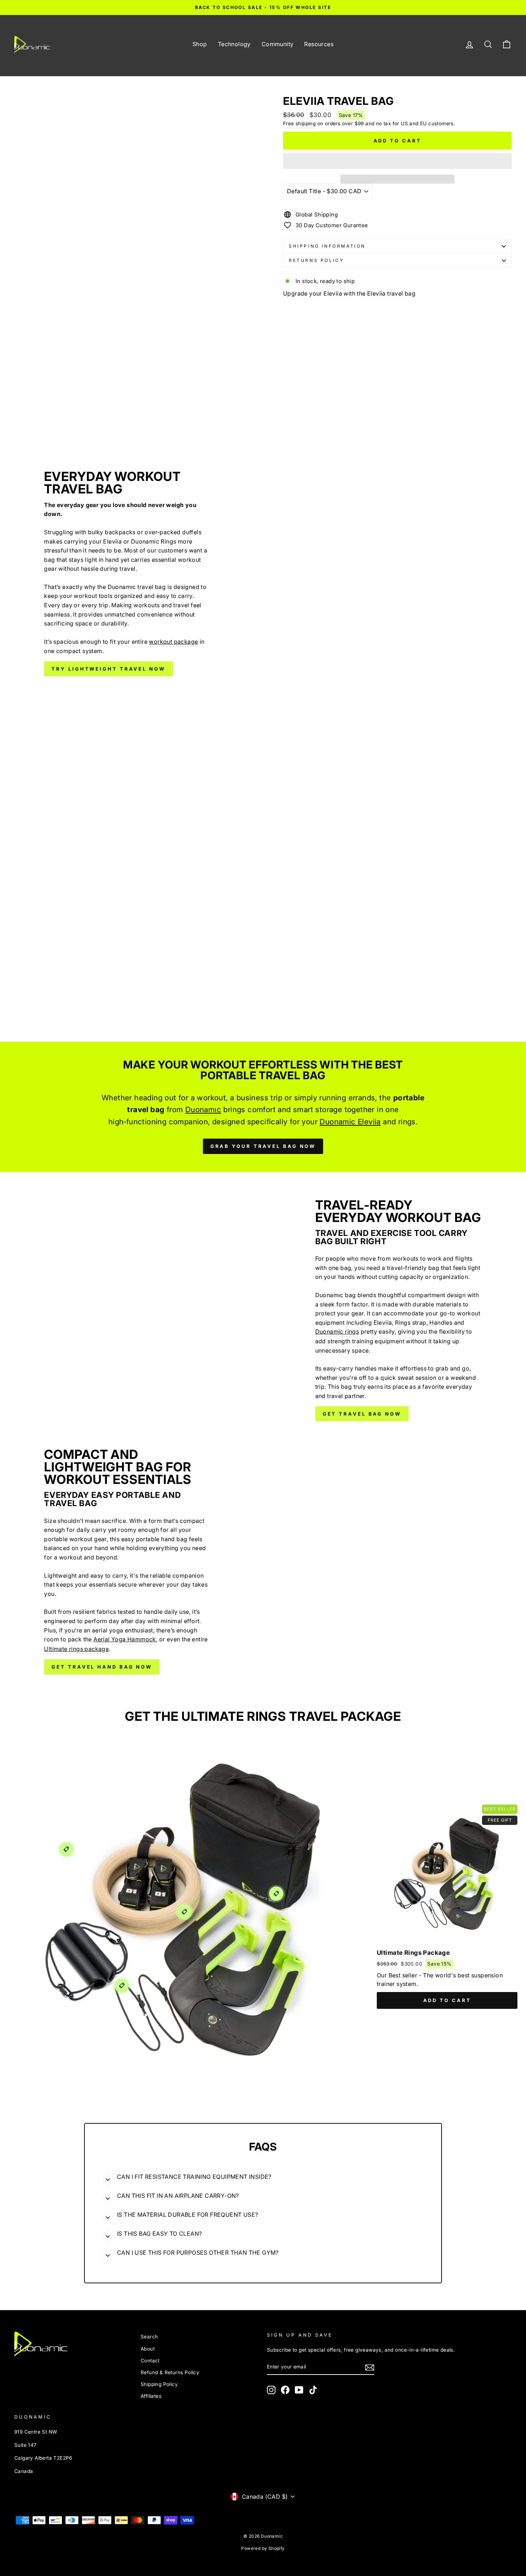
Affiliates (151, 2396)
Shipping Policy (159, 2384)
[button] (397, 161)
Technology (234, 44)
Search (149, 2337)
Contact (150, 2361)
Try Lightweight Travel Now (108, 669)
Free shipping (299, 123)
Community (278, 44)
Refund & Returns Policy (170, 2372)
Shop (200, 44)
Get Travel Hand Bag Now (102, 1667)
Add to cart (447, 2000)
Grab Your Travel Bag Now (263, 1146)
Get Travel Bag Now (362, 1414)
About (148, 2349)
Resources (319, 44)
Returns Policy (316, 260)
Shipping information (327, 246)
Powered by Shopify (263, 2548)
